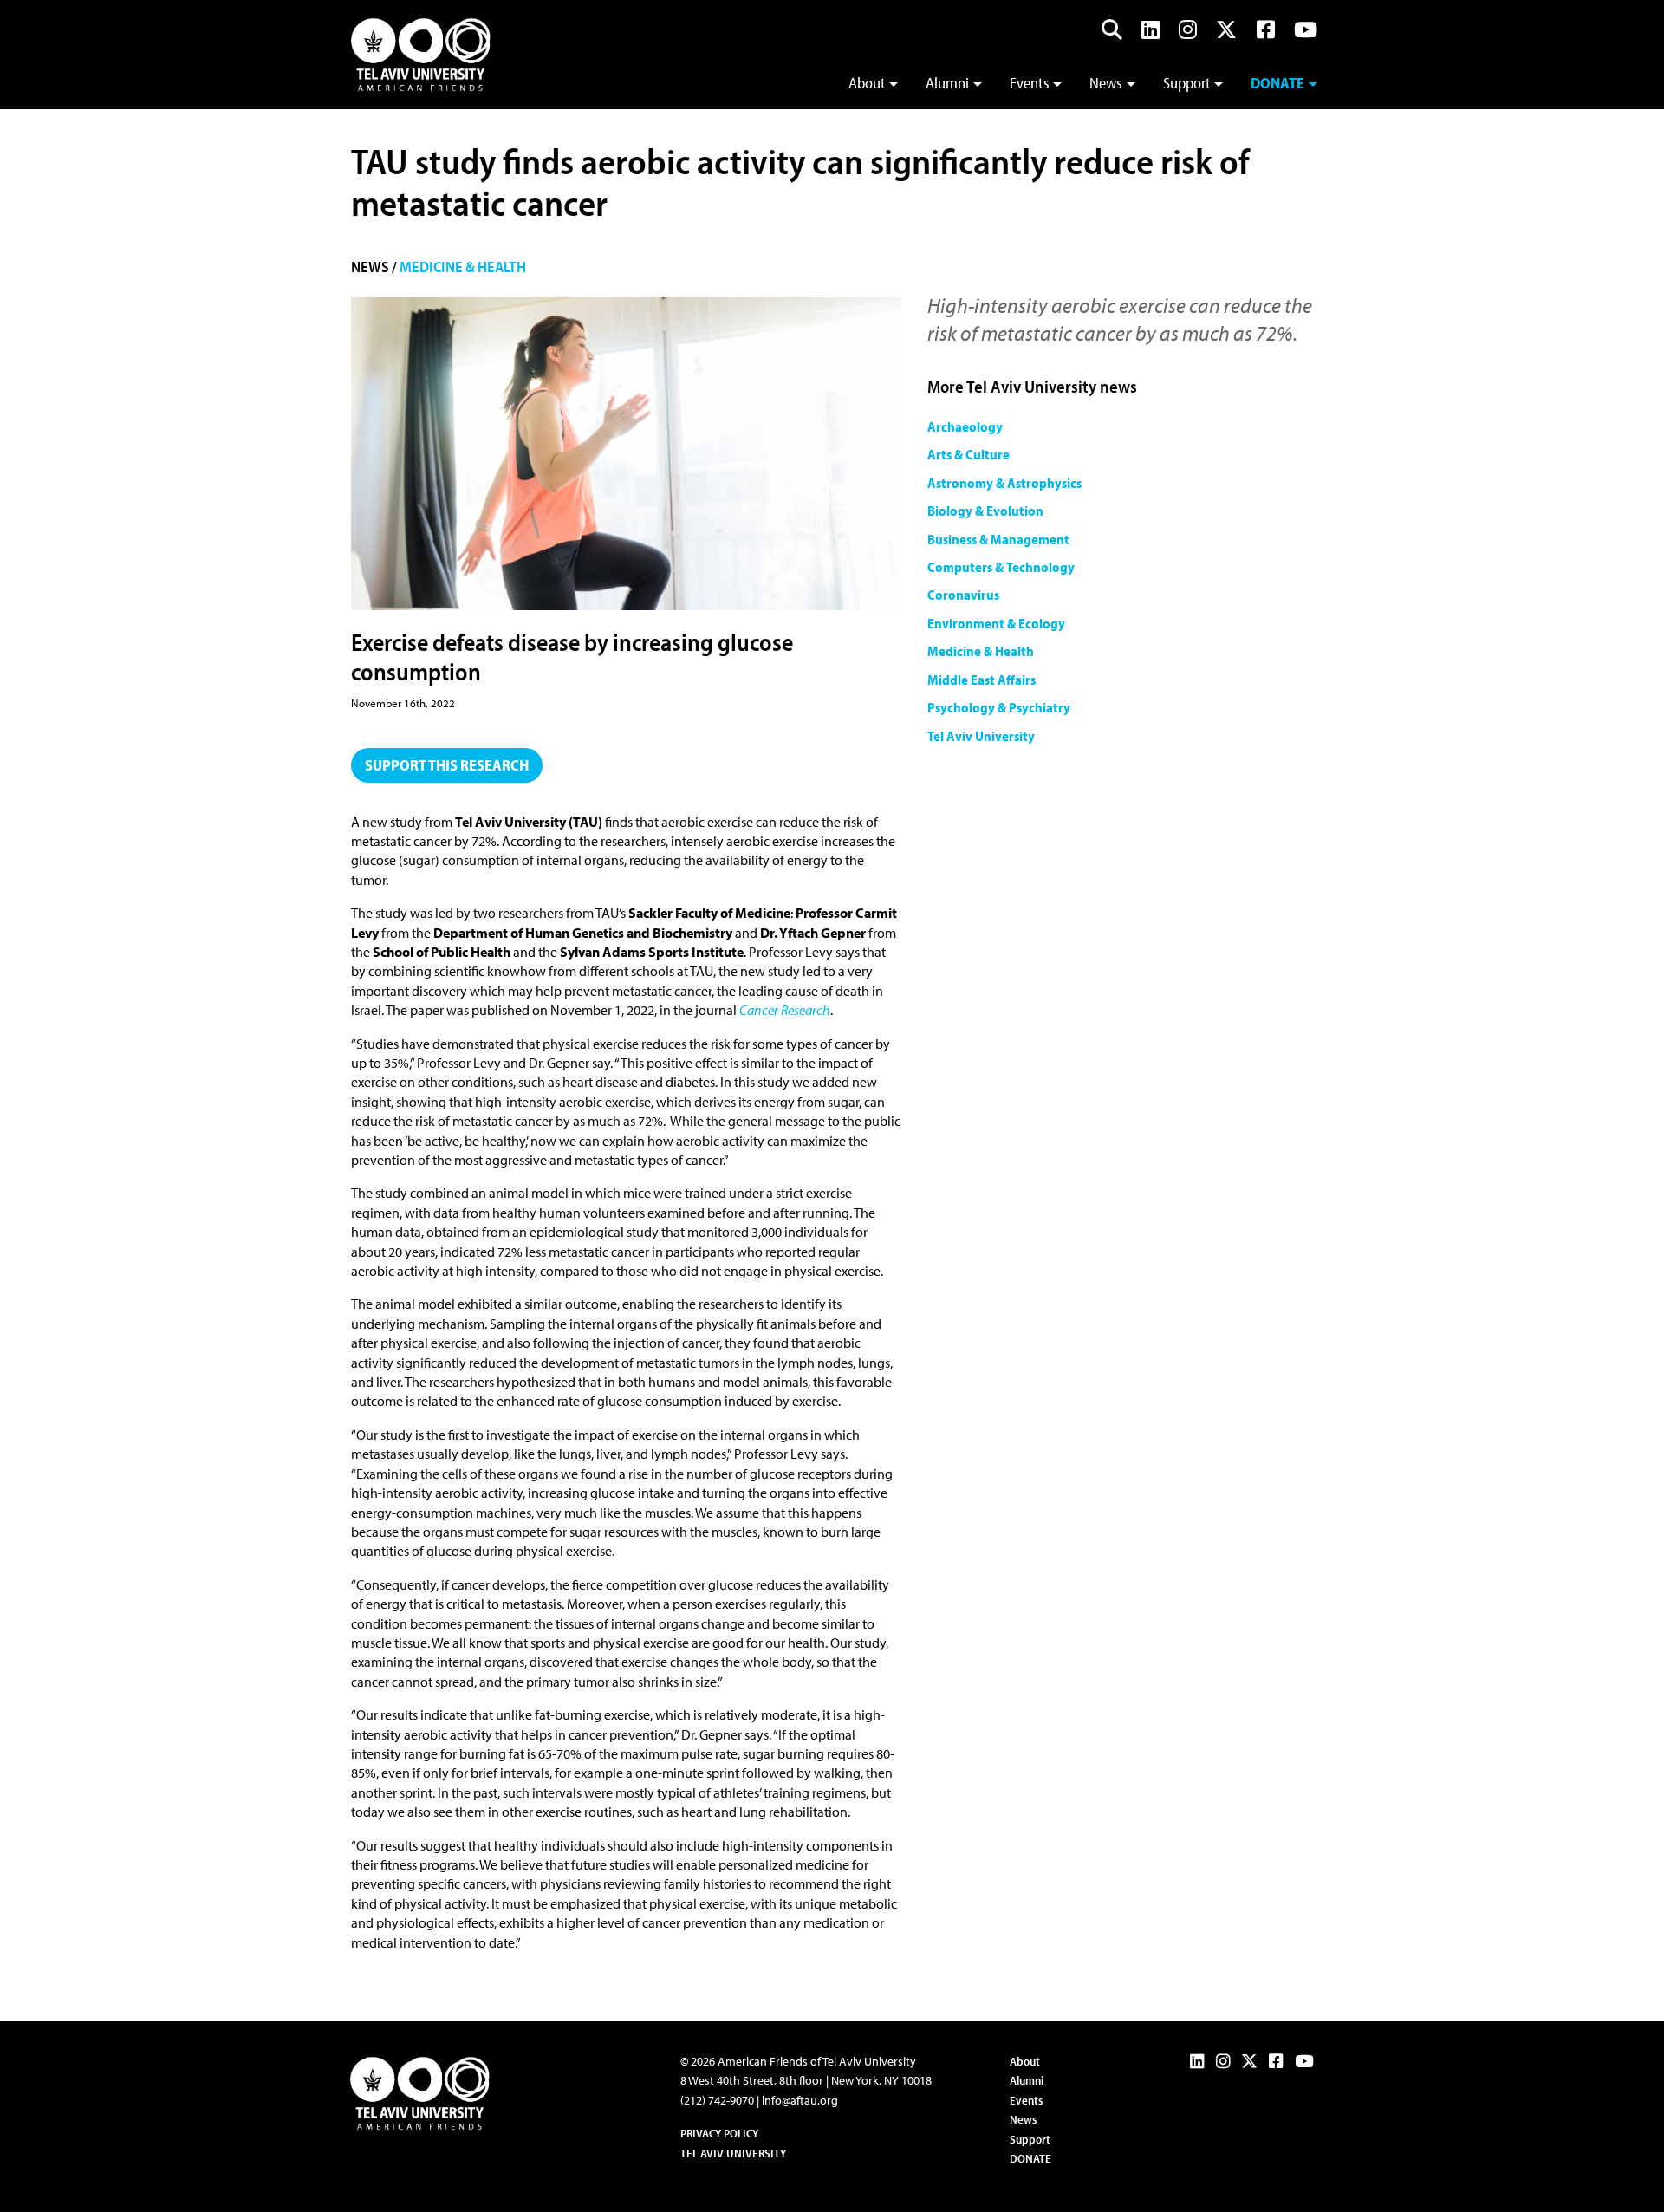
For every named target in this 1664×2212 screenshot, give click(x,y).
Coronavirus (963, 595)
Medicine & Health (463, 267)
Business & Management (998, 539)
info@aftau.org (800, 2100)
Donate (1277, 83)
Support (1187, 83)
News (1106, 83)
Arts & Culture (968, 454)
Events (1030, 83)
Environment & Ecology (996, 623)
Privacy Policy (719, 2133)
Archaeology (965, 426)
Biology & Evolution (985, 511)
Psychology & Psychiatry (999, 707)
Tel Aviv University (981, 736)
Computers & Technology (1001, 567)
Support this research (447, 765)
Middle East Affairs (981, 680)
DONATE (1030, 2158)
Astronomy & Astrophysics (1004, 483)
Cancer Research (785, 1010)
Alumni (947, 83)
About (867, 83)
